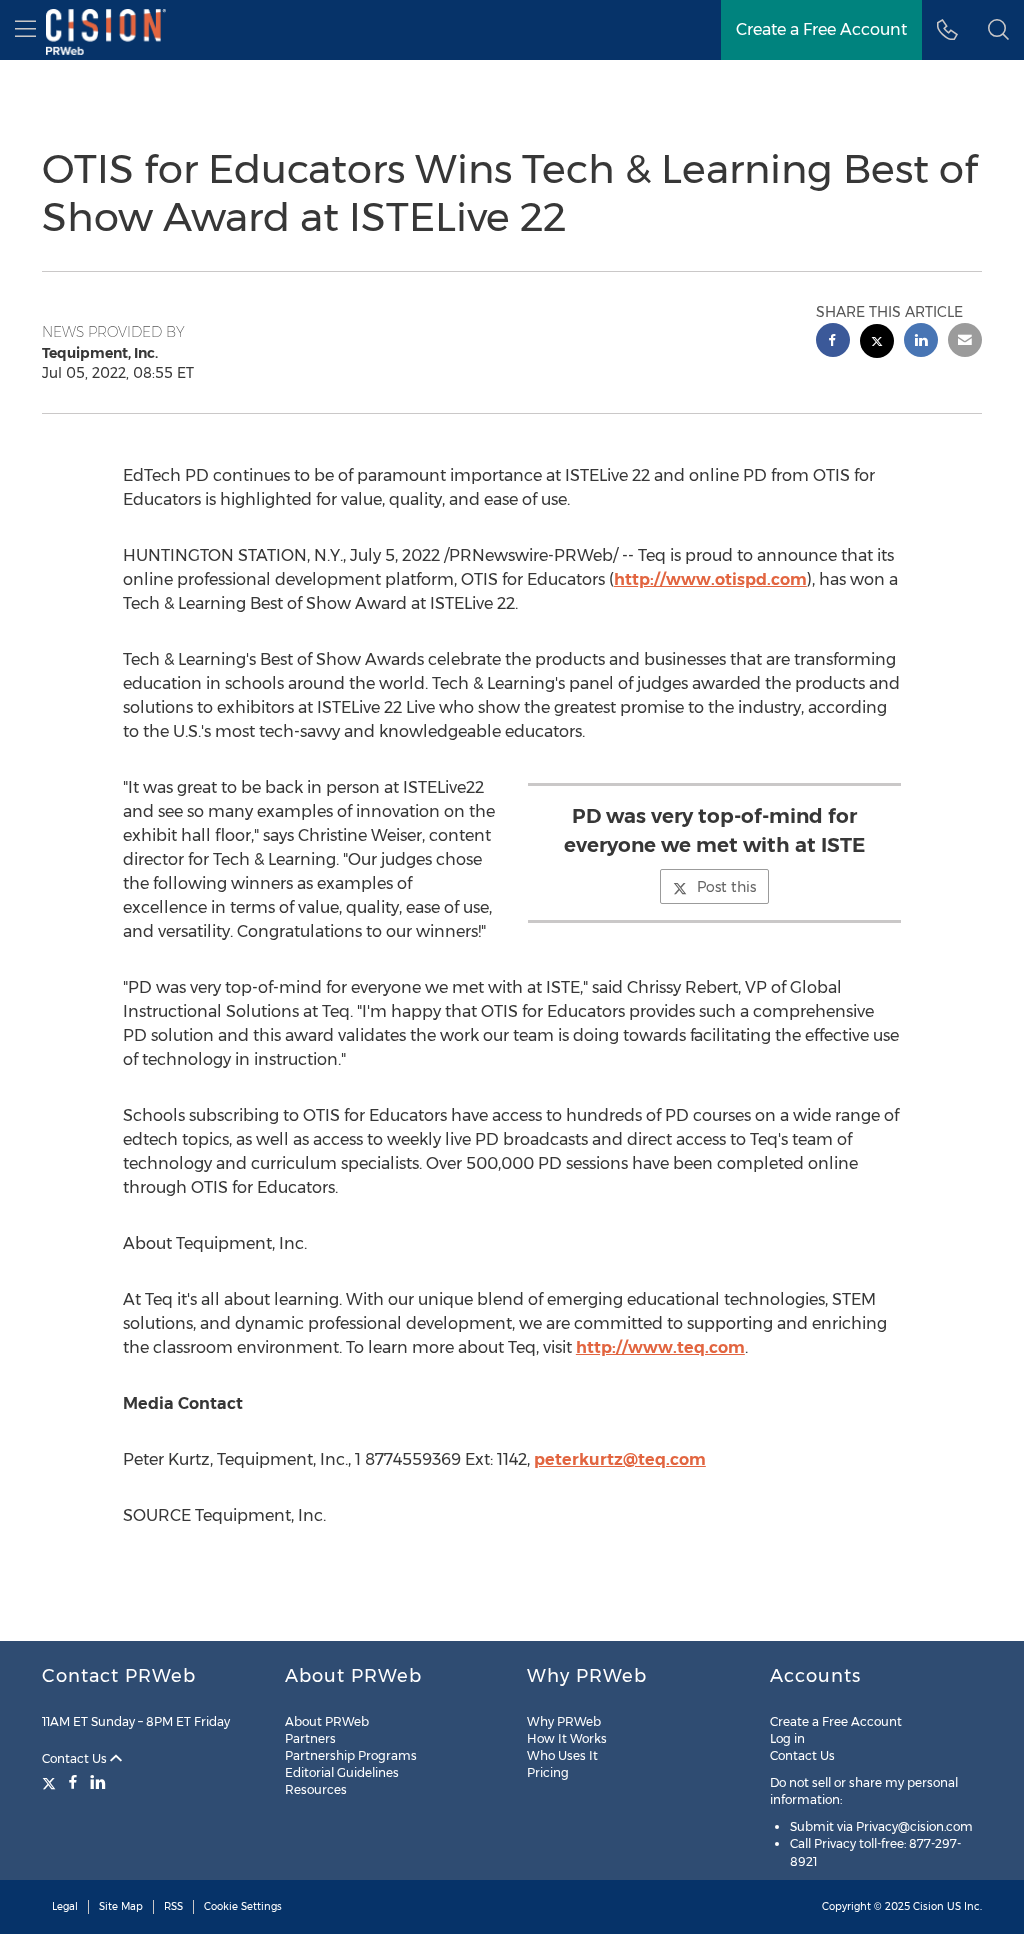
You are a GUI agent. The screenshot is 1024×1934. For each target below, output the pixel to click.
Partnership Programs (351, 1755)
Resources (316, 1789)
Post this (726, 887)
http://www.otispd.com (710, 579)
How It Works (567, 1738)
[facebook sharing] (833, 342)
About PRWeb (327, 1721)
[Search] (998, 30)
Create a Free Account (821, 29)
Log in (787, 1738)
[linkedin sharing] (921, 342)
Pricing (548, 1772)
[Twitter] (51, 1782)
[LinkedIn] (98, 1782)
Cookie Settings (243, 1906)
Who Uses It (562, 1755)
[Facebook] (73, 1782)
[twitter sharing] (877, 343)
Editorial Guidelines (342, 1772)
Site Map (121, 1906)
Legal (65, 1906)
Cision (928, 1906)
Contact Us (76, 1758)
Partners (310, 1738)
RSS (173, 1906)
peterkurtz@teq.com (620, 1459)
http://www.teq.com (660, 1347)
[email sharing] (965, 342)
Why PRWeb (564, 1721)
